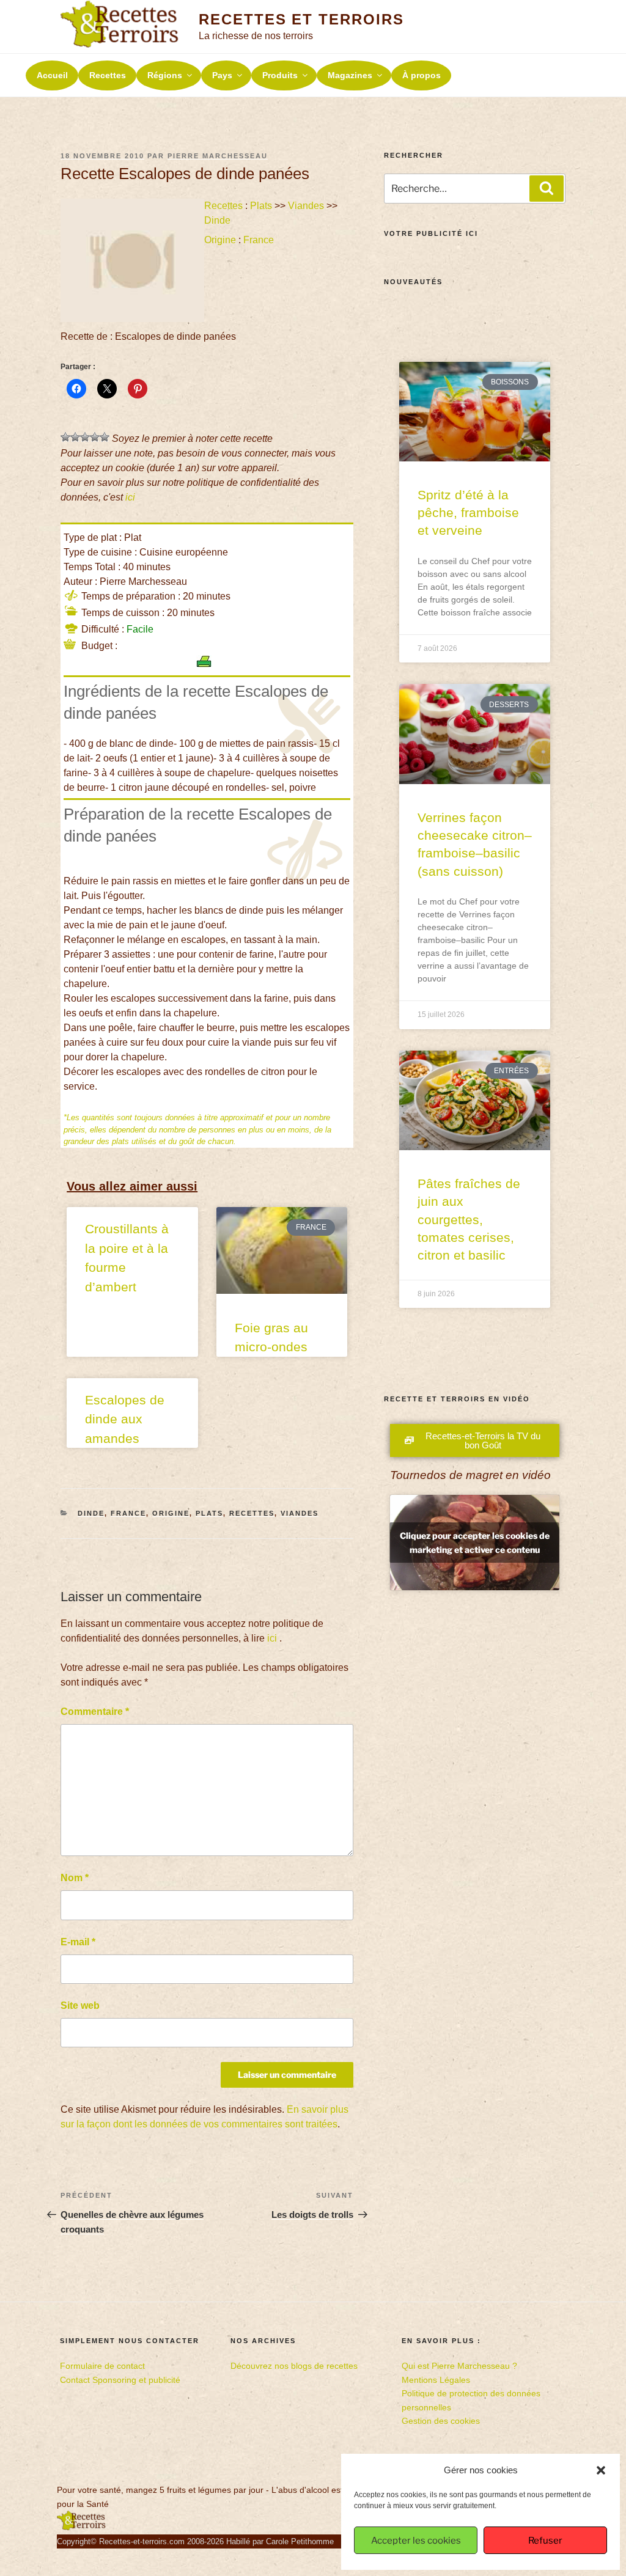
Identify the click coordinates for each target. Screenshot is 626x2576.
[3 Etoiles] (85, 437)
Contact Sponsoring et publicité (120, 2380)
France (259, 240)
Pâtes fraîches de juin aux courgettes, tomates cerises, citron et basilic (469, 1220)
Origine (220, 240)
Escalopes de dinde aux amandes (125, 1419)
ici (130, 497)
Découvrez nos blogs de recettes (294, 2366)
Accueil (52, 75)
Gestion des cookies (441, 2421)
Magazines (350, 75)
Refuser (545, 2541)
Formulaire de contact (102, 2366)
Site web (80, 2005)
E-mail (78, 1942)
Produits (280, 75)
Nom (75, 1878)
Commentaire (95, 1712)
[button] (601, 2470)
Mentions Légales (436, 2380)
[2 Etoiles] (75, 437)
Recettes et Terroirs (301, 19)
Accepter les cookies (416, 2541)
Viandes (306, 206)
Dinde (217, 220)
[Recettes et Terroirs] (81, 2528)
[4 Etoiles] (95, 437)
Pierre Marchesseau (218, 156)
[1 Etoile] (65, 437)
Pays (222, 75)
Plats (261, 206)
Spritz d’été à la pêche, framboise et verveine (468, 513)
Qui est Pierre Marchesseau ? (459, 2366)
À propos (422, 75)
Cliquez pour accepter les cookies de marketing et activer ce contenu (475, 1543)
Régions (165, 75)
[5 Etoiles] (105, 437)
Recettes (108, 75)
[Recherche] (547, 188)
